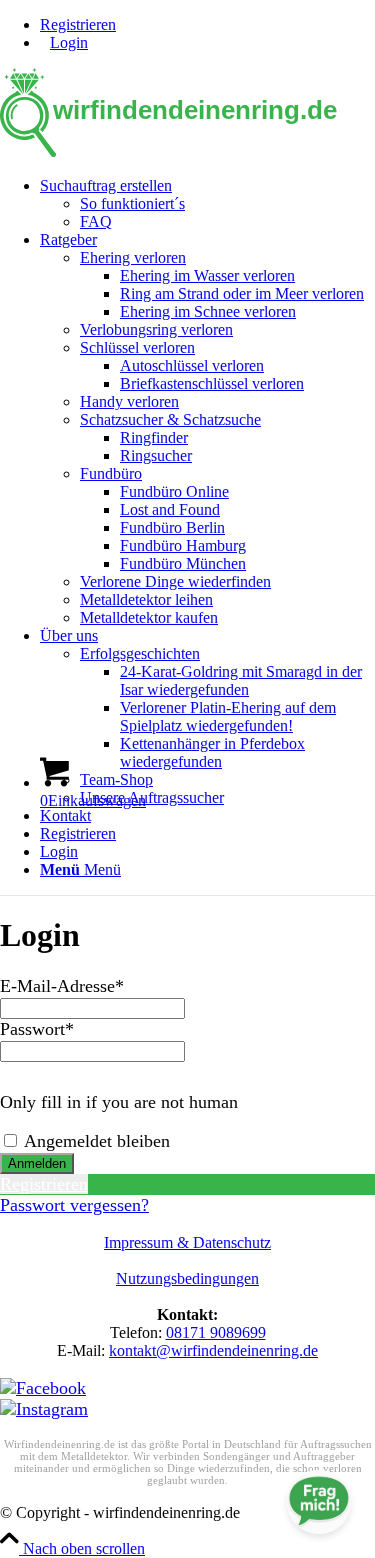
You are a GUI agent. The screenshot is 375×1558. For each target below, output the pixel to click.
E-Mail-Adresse (62, 986)
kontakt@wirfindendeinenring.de (213, 1350)
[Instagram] (44, 1409)
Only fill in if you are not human (119, 1102)
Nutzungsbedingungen (187, 1278)
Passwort (37, 1029)
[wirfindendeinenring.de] (187, 151)
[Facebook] (43, 1388)
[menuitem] (207, 25)
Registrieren (78, 24)
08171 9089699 (216, 1332)
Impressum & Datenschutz (187, 1242)
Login (69, 42)
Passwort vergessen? (74, 1205)
